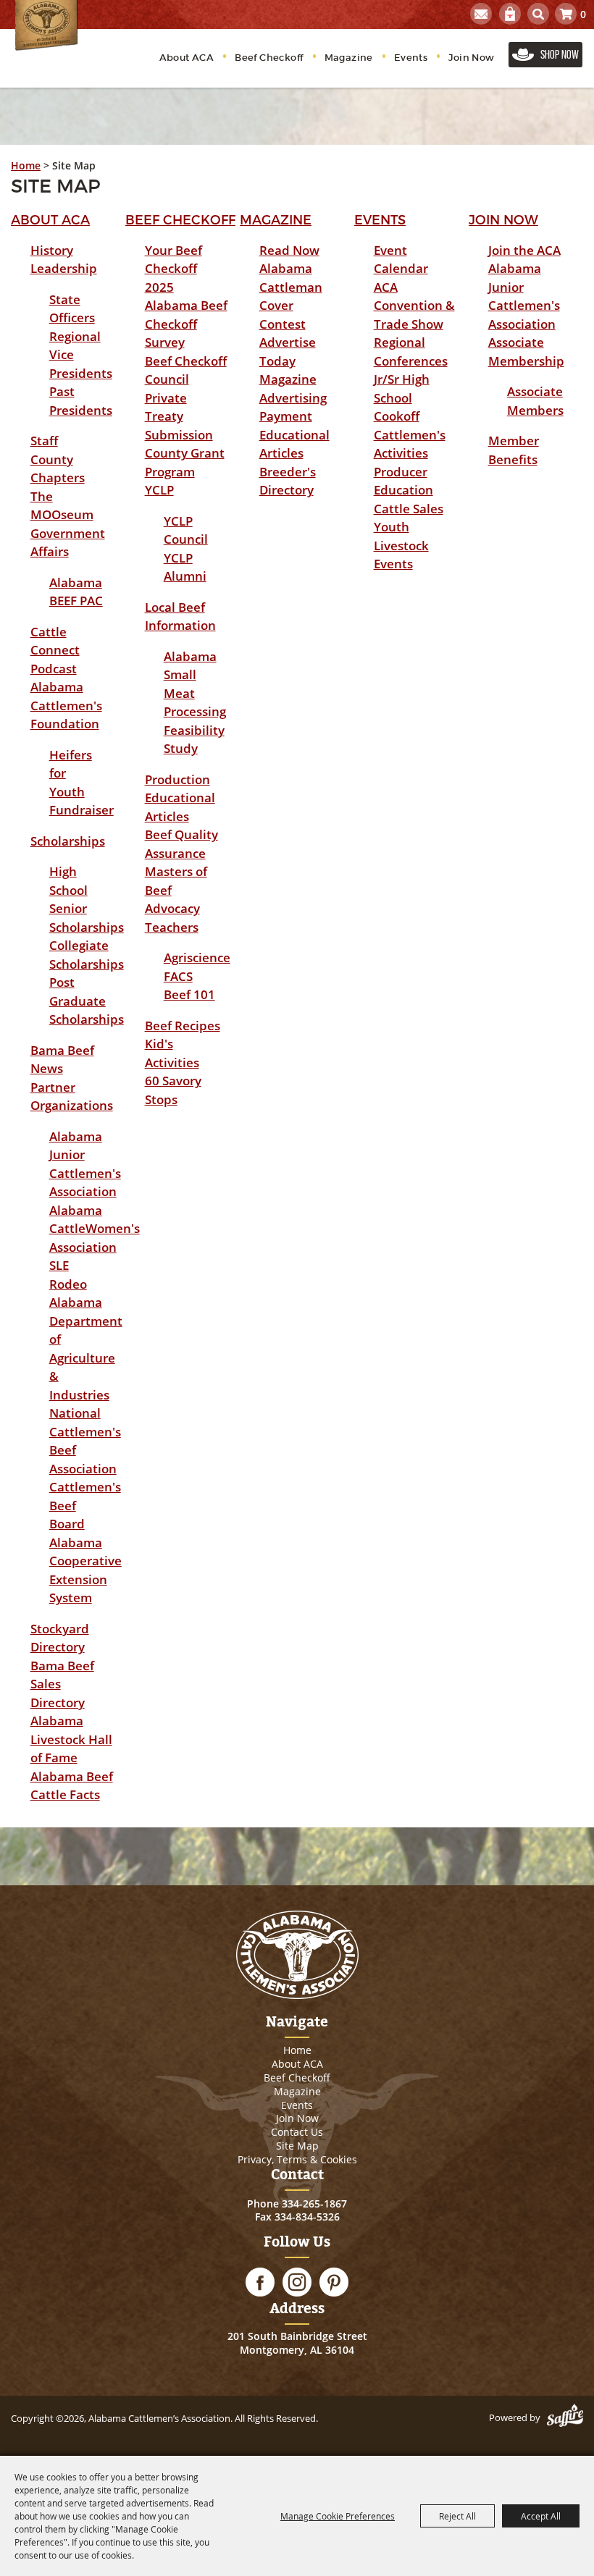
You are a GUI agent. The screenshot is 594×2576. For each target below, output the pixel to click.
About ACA (187, 58)
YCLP (159, 490)
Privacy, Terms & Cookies (297, 2159)
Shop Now (560, 54)
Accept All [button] (541, 2516)
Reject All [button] (457, 2516)
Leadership (64, 268)
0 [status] (583, 14)
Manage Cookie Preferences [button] (338, 2516)
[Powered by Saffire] (565, 2417)
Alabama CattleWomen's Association (95, 1229)
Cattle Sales (409, 509)
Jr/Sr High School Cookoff (402, 397)
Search (538, 14)
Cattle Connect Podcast (55, 650)
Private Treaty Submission (179, 416)
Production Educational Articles (180, 798)
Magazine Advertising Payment (293, 397)
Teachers (172, 927)
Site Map (297, 2146)
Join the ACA (524, 250)
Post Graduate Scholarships (87, 1001)
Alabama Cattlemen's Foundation (66, 705)
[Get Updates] (481, 14)
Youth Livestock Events (401, 545)
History (52, 250)
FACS (178, 976)
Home (26, 165)
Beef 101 (189, 994)
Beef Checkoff (269, 58)
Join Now (471, 58)
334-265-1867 (314, 2204)
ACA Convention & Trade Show (414, 306)
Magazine (349, 58)
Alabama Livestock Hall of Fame (71, 1739)
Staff (44, 441)
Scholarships (68, 841)
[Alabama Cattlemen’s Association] (46, 25)
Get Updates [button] (481, 14)
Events (411, 58)
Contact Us (297, 2132)
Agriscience (197, 957)
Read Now (289, 250)
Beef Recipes (183, 1026)
